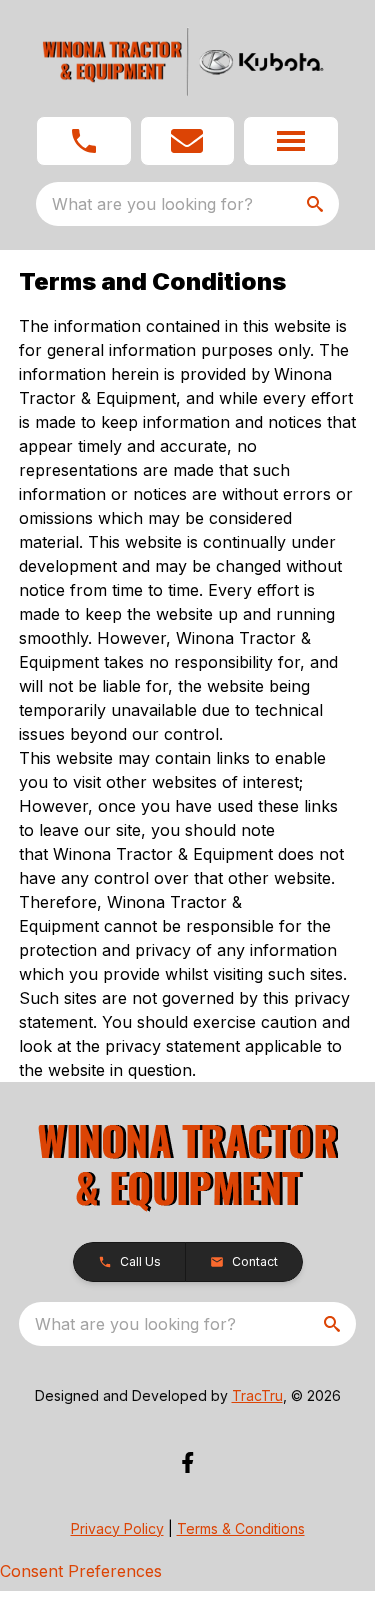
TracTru (257, 1395)
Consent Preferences (81, 1571)
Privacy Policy (117, 1528)
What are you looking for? (152, 204)
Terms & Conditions (241, 1528)
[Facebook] (187, 1462)
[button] (84, 141)
